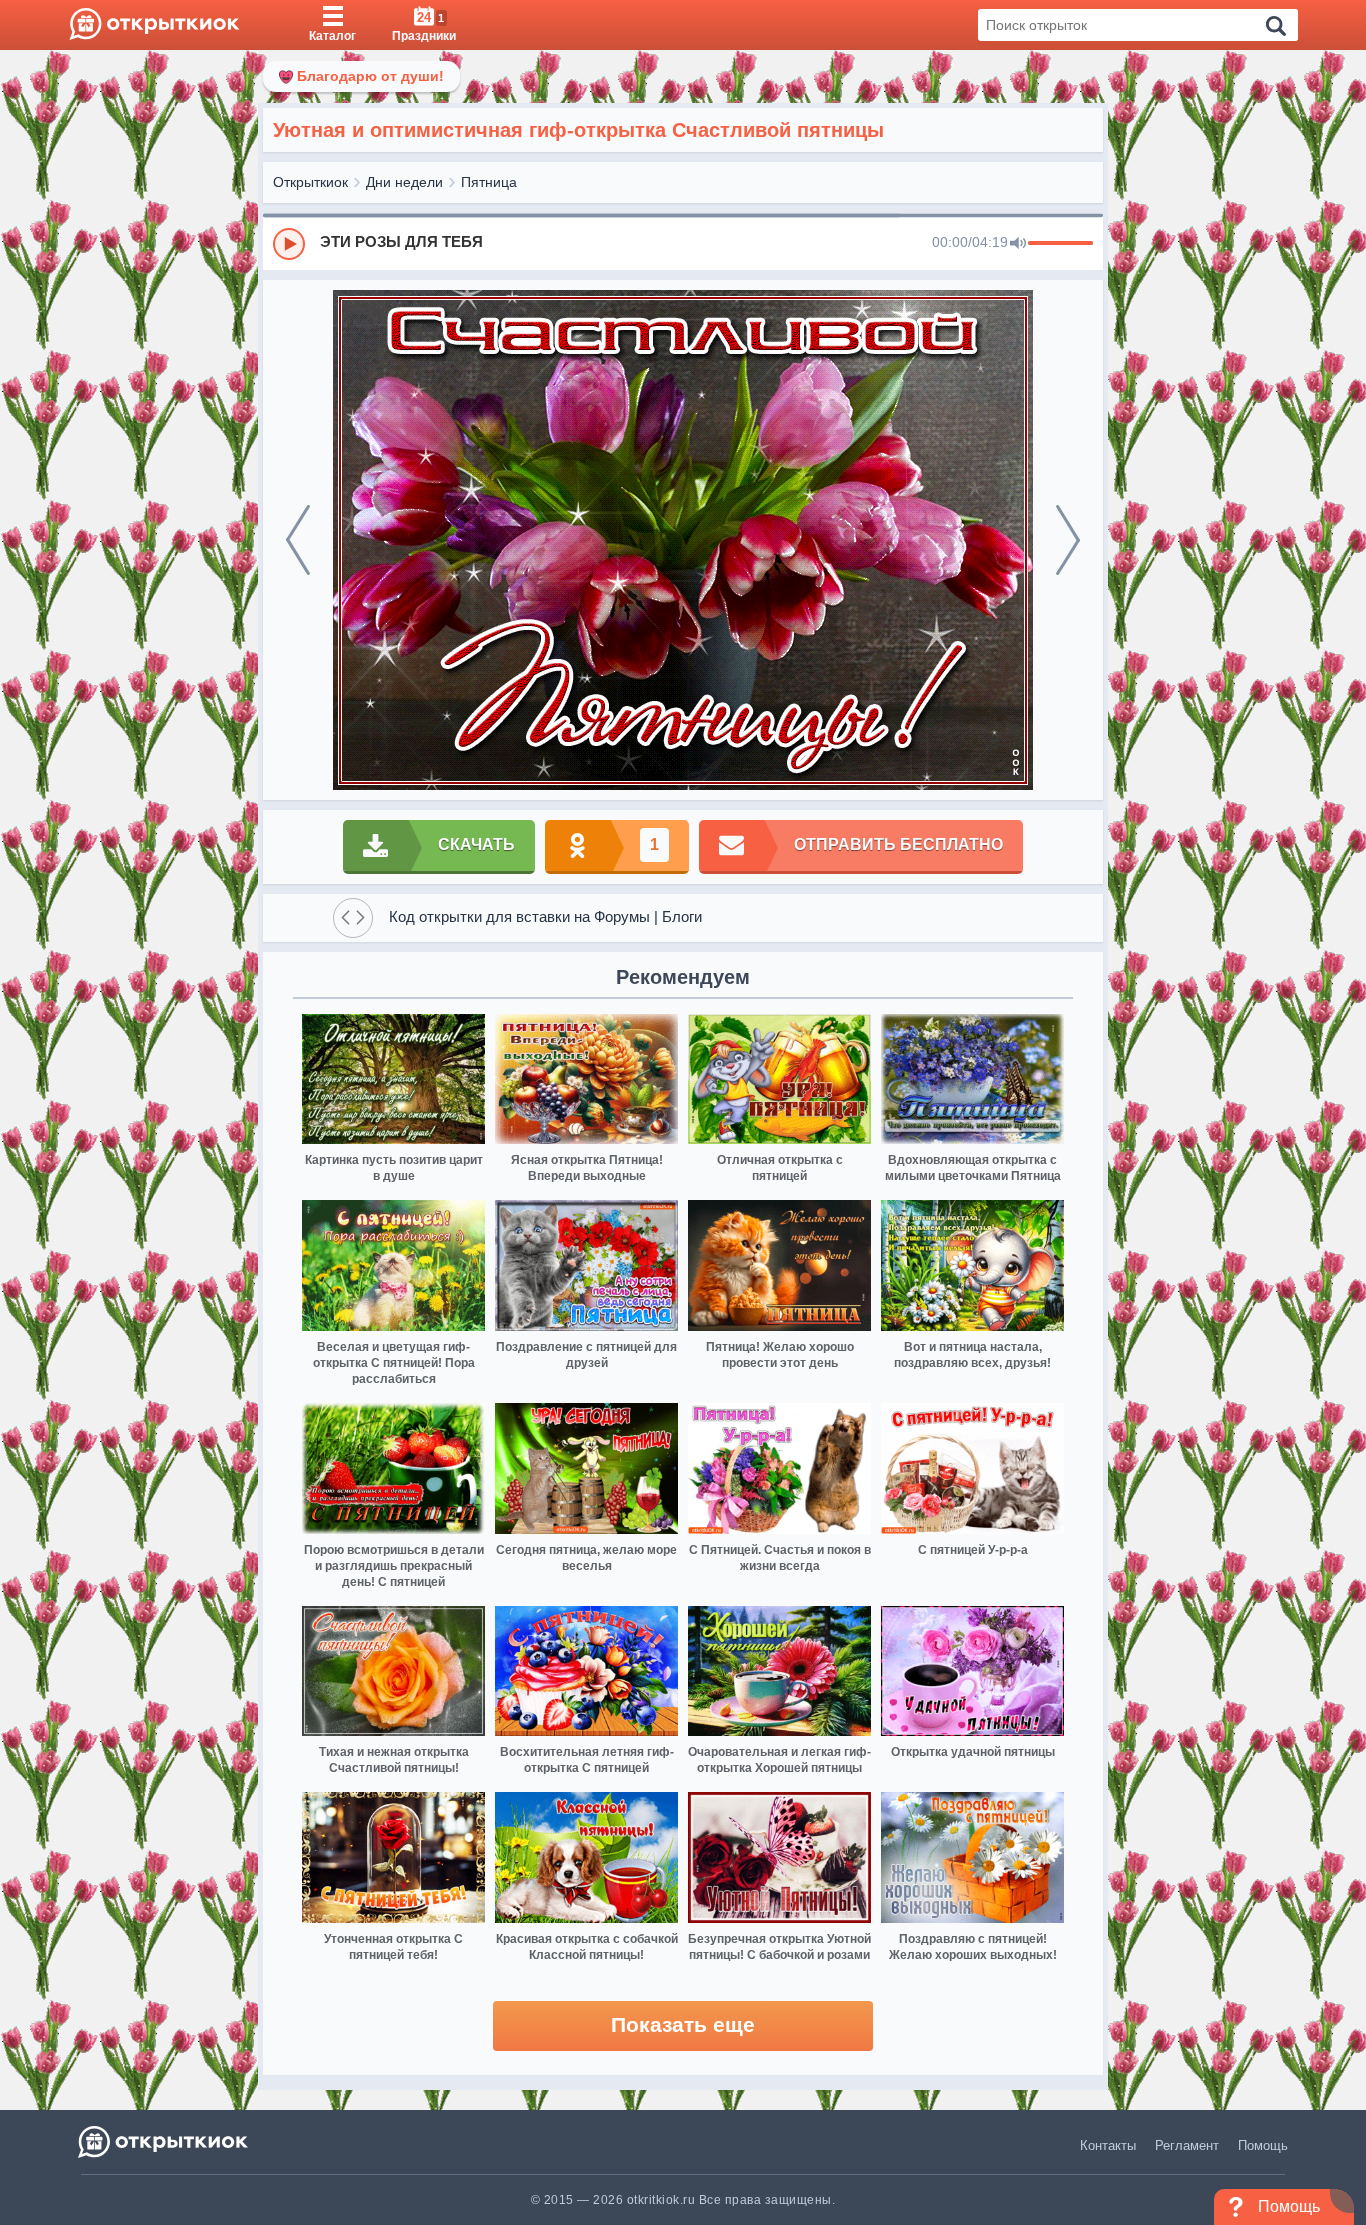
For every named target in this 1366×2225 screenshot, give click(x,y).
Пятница (489, 182)
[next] (1068, 540)
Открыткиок (310, 182)
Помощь (1263, 2145)
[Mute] (1018, 244)
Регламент (1187, 2145)
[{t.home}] (164, 2141)
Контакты (1108, 2145)
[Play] (289, 244)
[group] (683, 243)
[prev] (298, 540)
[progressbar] (1060, 244)
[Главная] (154, 25)
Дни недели (404, 182)
